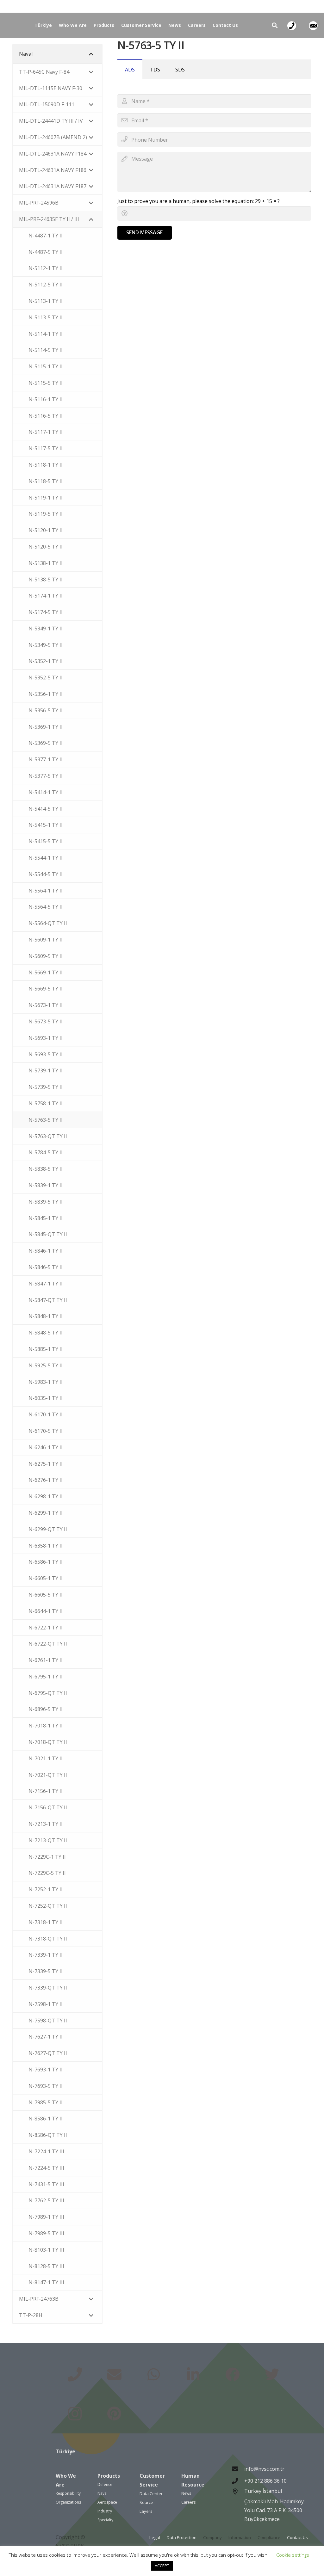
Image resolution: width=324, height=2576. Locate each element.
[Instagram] (75, 2414)
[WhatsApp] (154, 2375)
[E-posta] (114, 2375)
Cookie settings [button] (293, 2555)
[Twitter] (272, 2375)
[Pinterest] (114, 2414)
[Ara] (275, 25)
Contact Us (297, 2537)
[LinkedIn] (193, 2375)
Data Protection (182, 2537)
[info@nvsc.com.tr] (238, 2469)
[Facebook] (232, 2375)
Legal (155, 2537)
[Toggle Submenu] (91, 54)
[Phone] (75, 2375)
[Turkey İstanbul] (238, 2506)
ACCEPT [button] (162, 2566)
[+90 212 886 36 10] (238, 2481)
